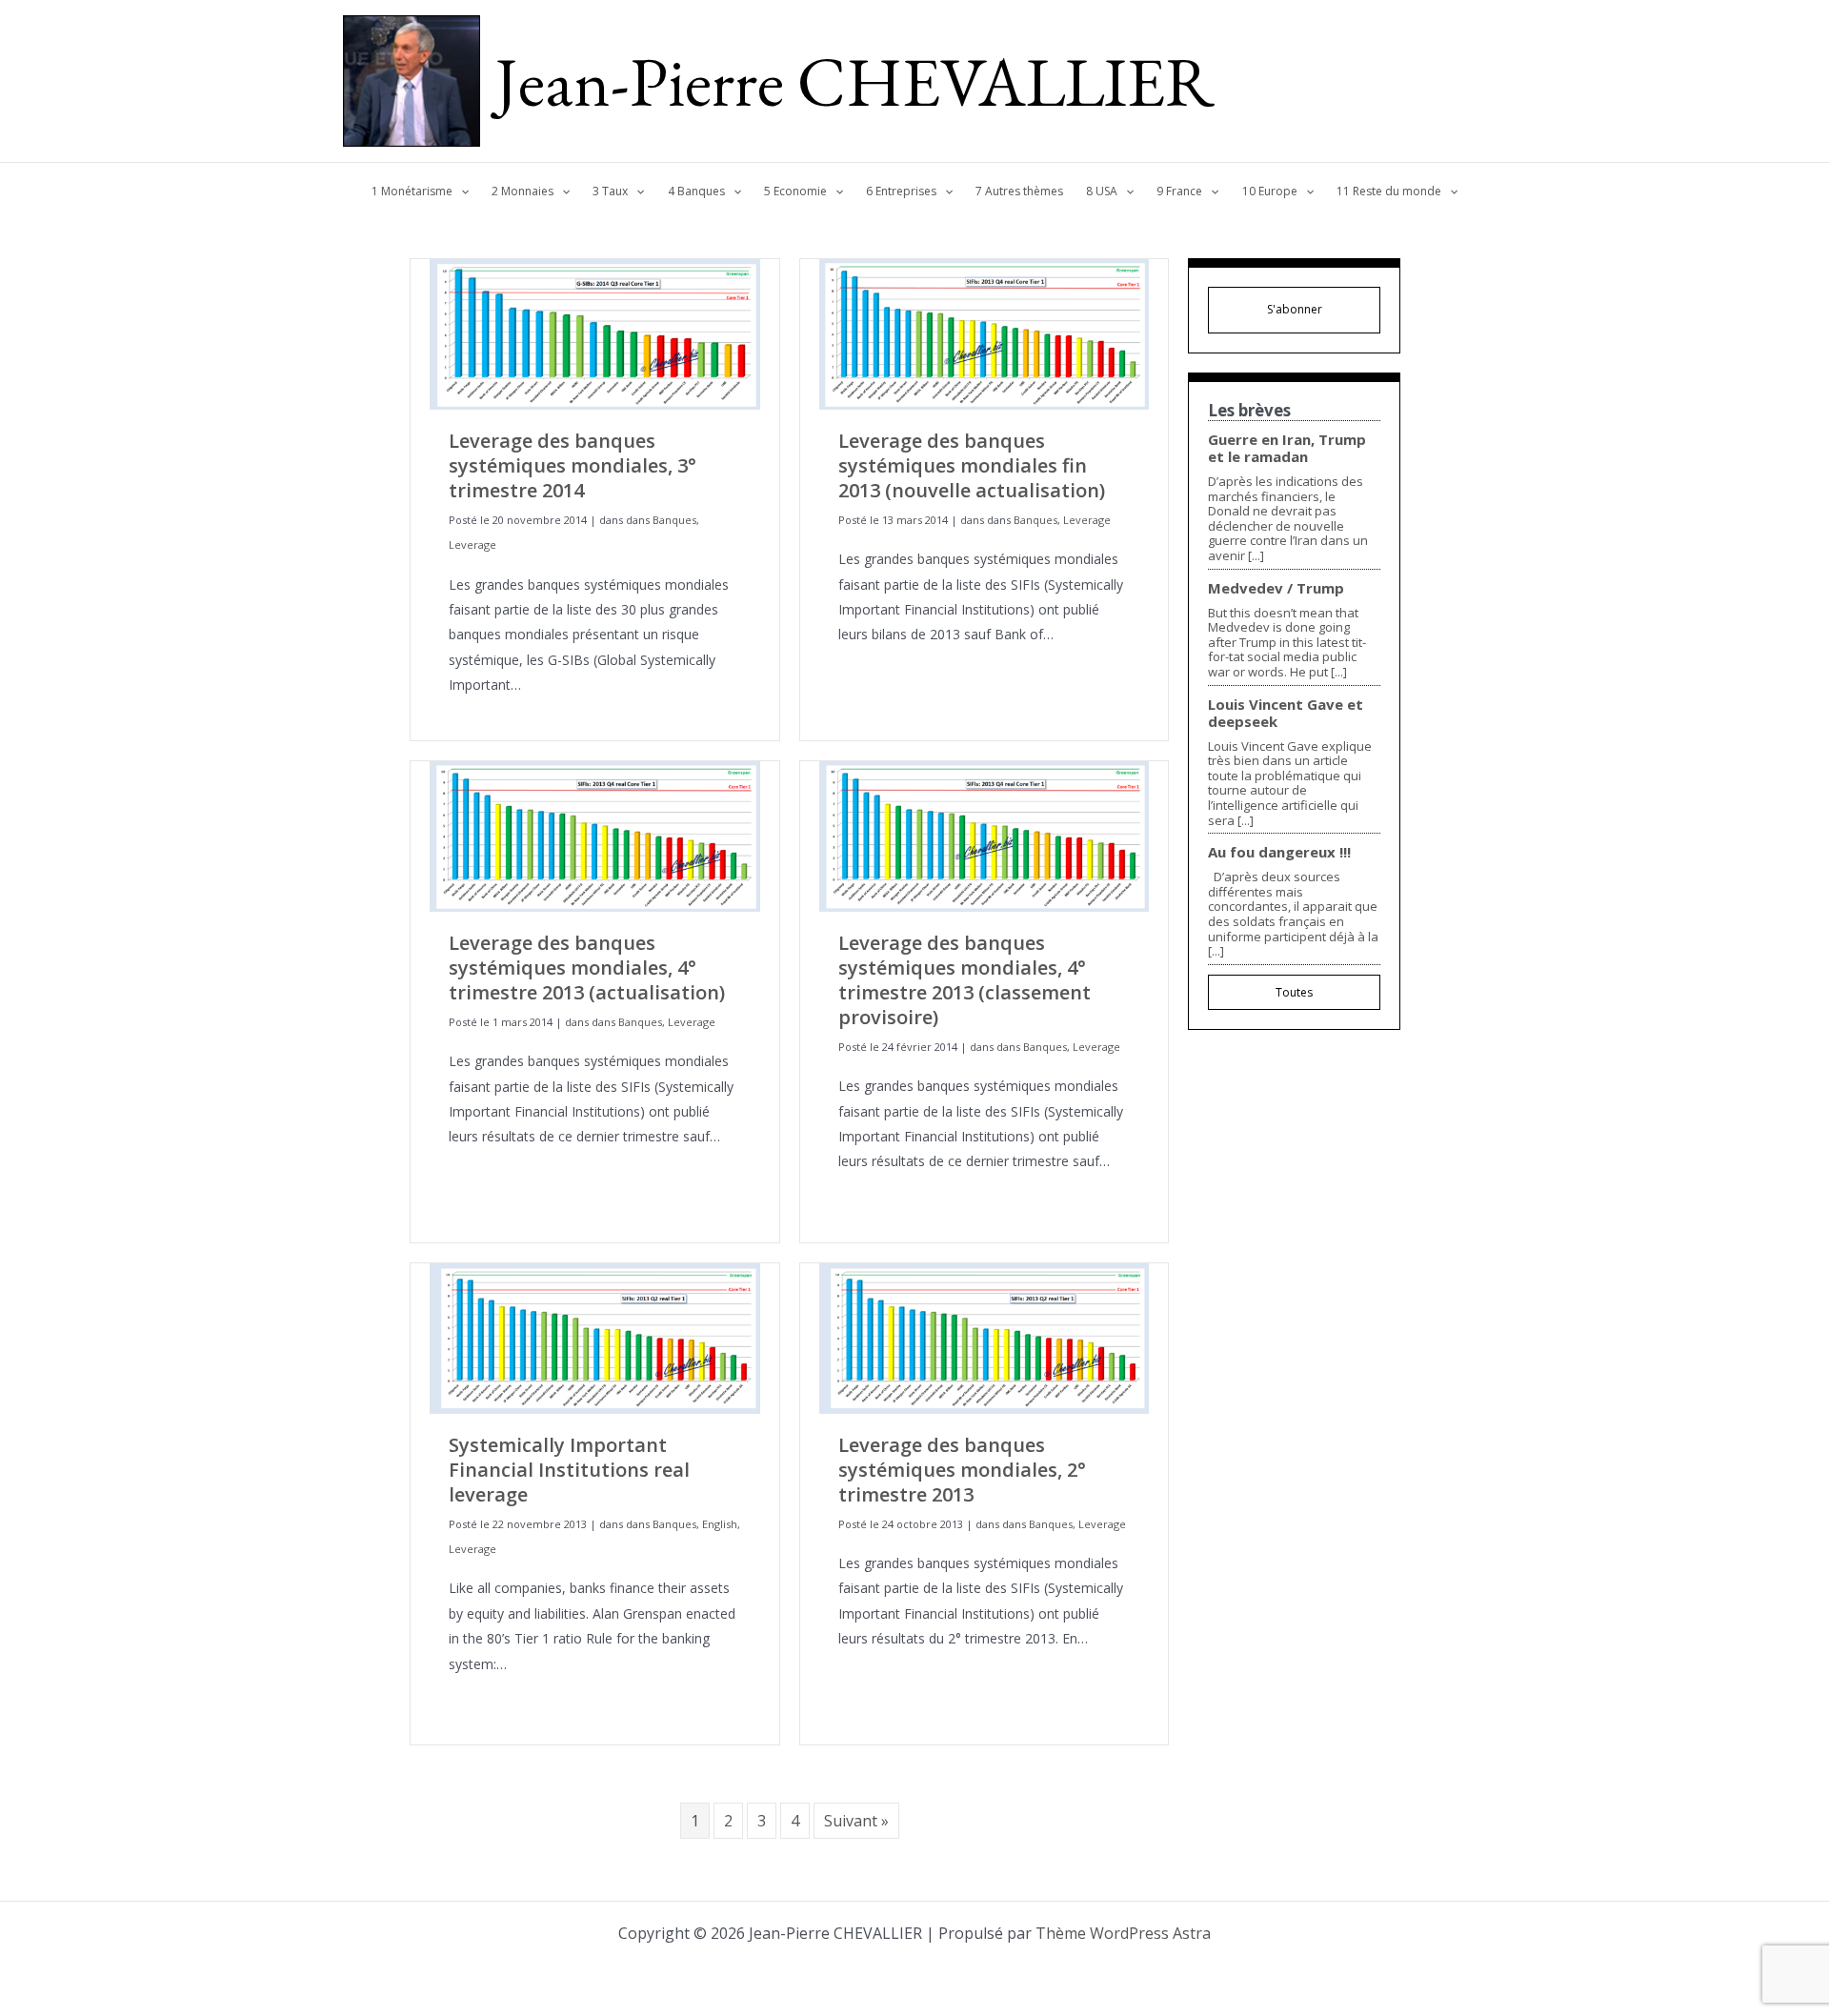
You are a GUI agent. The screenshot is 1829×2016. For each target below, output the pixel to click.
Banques (674, 520)
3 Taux (610, 191)
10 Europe (1270, 191)
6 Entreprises (901, 191)
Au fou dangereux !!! (1279, 852)
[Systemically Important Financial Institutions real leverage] (595, 1337)
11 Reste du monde (1389, 191)
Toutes (1294, 992)
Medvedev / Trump (1276, 588)
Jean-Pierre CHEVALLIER (855, 81)
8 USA (1102, 191)
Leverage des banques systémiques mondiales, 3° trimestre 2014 (573, 465)
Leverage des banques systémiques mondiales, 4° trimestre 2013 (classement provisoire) (965, 980)
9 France (1179, 191)
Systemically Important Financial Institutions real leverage (569, 1470)
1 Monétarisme (412, 191)
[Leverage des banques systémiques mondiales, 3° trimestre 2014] (595, 333)
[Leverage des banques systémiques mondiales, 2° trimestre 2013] (985, 1337)
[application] (461, 192)
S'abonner (1295, 309)
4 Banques (696, 191)
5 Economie (795, 191)
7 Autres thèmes (1019, 191)
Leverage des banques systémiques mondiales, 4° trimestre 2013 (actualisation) (587, 968)
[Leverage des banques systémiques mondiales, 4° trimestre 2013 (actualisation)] (595, 835)
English (720, 1524)
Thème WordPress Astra (1123, 1933)
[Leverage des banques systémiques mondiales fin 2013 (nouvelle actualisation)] (985, 333)
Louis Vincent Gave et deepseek (1286, 713)
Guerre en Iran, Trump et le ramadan (1287, 448)
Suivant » (856, 1821)
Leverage (472, 544)
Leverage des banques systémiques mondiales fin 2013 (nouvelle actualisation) (972, 465)
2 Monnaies (523, 191)
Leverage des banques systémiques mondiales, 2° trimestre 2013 (962, 1470)
